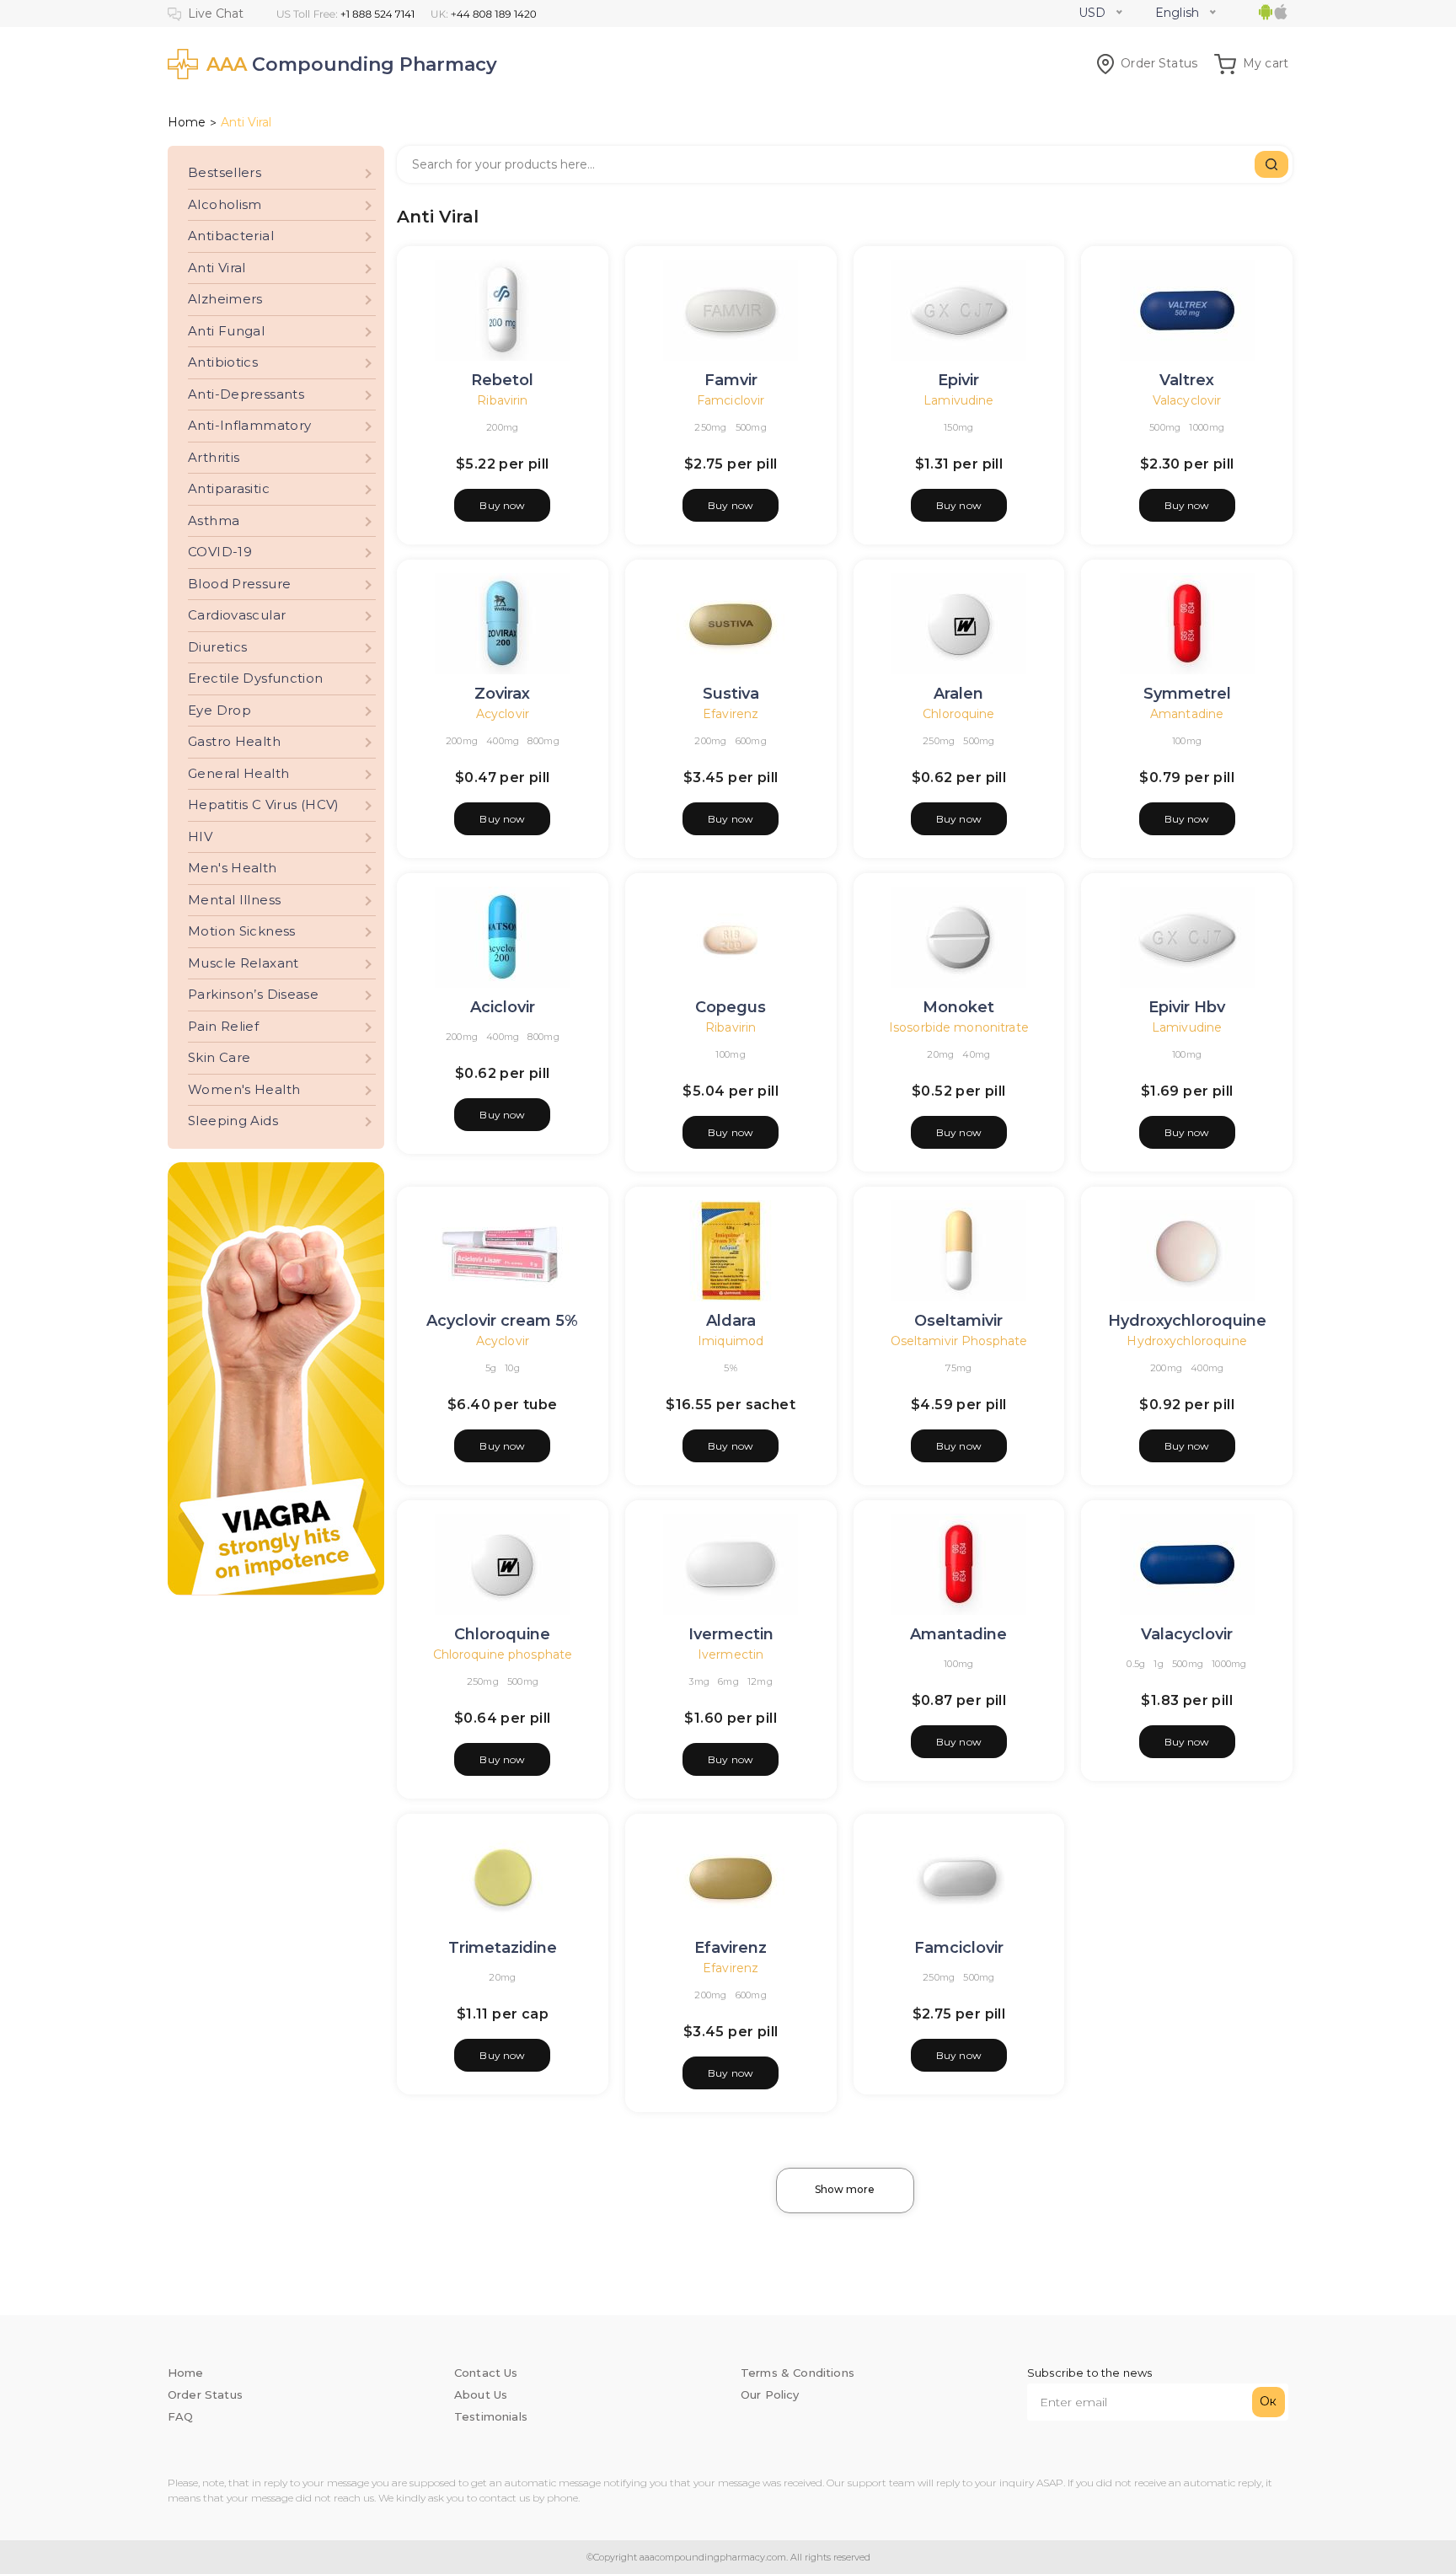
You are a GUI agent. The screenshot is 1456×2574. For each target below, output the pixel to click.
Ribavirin (502, 400)
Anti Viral (217, 268)
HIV (200, 837)
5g (491, 1368)
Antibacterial (231, 236)
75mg (958, 1368)
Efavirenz (731, 714)
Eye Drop (219, 710)
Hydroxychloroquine (1187, 1321)
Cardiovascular (237, 615)
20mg (940, 1054)
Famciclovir (731, 400)
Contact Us (486, 2373)
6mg (728, 1681)
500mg (751, 427)
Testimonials (491, 2416)
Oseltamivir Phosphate (959, 1341)
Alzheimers (225, 299)
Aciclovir (503, 1007)
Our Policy (770, 2394)
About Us (481, 2394)
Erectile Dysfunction (256, 678)
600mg (751, 741)
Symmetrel (1187, 694)
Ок (1268, 2401)
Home (187, 122)
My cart (1266, 63)
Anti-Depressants (246, 394)
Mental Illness (234, 900)
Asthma (214, 520)
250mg (710, 427)
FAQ (180, 2416)
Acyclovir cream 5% (502, 1321)
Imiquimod (731, 1341)
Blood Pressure (239, 584)
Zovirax (502, 694)
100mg (1187, 741)
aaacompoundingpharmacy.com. (712, 2557)
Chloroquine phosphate (503, 1654)
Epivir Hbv (1187, 1007)
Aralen (958, 694)
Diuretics (217, 647)
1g (1159, 1664)
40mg (976, 1054)
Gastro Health (234, 741)
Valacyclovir (1187, 400)
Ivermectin (731, 1634)
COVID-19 (220, 552)
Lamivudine (958, 400)
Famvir (731, 380)
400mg (503, 741)
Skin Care (219, 1057)
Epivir (958, 380)
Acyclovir (503, 714)
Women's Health (244, 1089)
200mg (502, 427)
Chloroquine (958, 714)
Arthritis (214, 457)
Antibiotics (223, 362)
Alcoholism (225, 204)
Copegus (731, 1007)
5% (731, 1368)
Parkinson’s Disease (253, 994)
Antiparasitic (229, 488)
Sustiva (731, 694)
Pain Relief (223, 1026)
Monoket (958, 1007)
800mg (543, 741)
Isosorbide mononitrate (959, 1027)
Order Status (1159, 63)
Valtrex (1187, 380)
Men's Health (233, 868)
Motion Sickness (242, 931)
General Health (238, 773)
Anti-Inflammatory (249, 425)
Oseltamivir (958, 1321)
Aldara (731, 1321)
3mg (699, 1681)
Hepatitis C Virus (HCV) (264, 804)
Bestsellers (225, 172)
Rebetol (502, 380)
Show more (845, 2189)
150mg (958, 427)
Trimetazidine (503, 1948)
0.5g (1136, 1664)
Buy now (502, 505)
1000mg (1207, 427)
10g (512, 1368)
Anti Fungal (226, 331)
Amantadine (1187, 714)
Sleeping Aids (233, 1121)
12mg (760, 1681)
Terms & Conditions (798, 2373)
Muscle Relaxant (244, 963)
